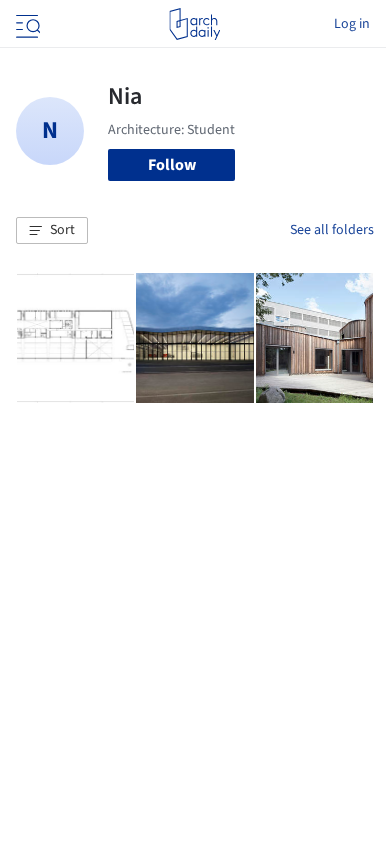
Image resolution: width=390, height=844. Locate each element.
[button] (52, 231)
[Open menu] (26, 24)
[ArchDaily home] (194, 24)
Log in (352, 24)
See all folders (332, 230)
